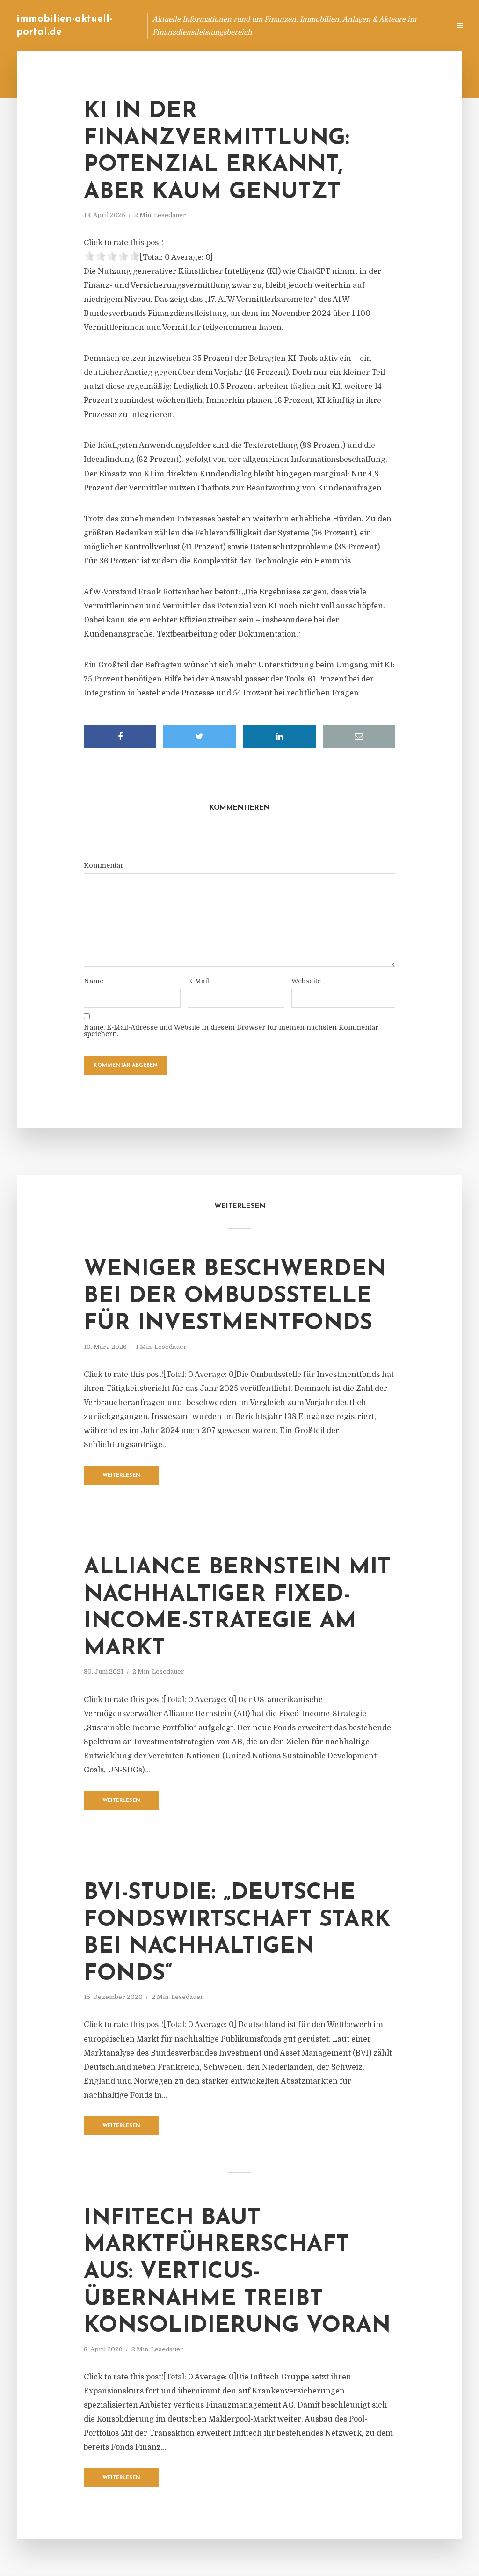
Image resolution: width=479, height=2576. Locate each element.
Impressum (373, 26)
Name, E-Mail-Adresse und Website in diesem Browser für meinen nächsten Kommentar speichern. (231, 1031)
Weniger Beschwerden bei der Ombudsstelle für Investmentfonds (235, 1297)
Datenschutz (423, 26)
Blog (265, 26)
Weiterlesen (121, 1475)
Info (294, 26)
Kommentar (104, 865)
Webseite (306, 981)
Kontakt (329, 26)
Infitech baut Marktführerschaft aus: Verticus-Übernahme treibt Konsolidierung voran (237, 2272)
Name (94, 981)
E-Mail (198, 981)
